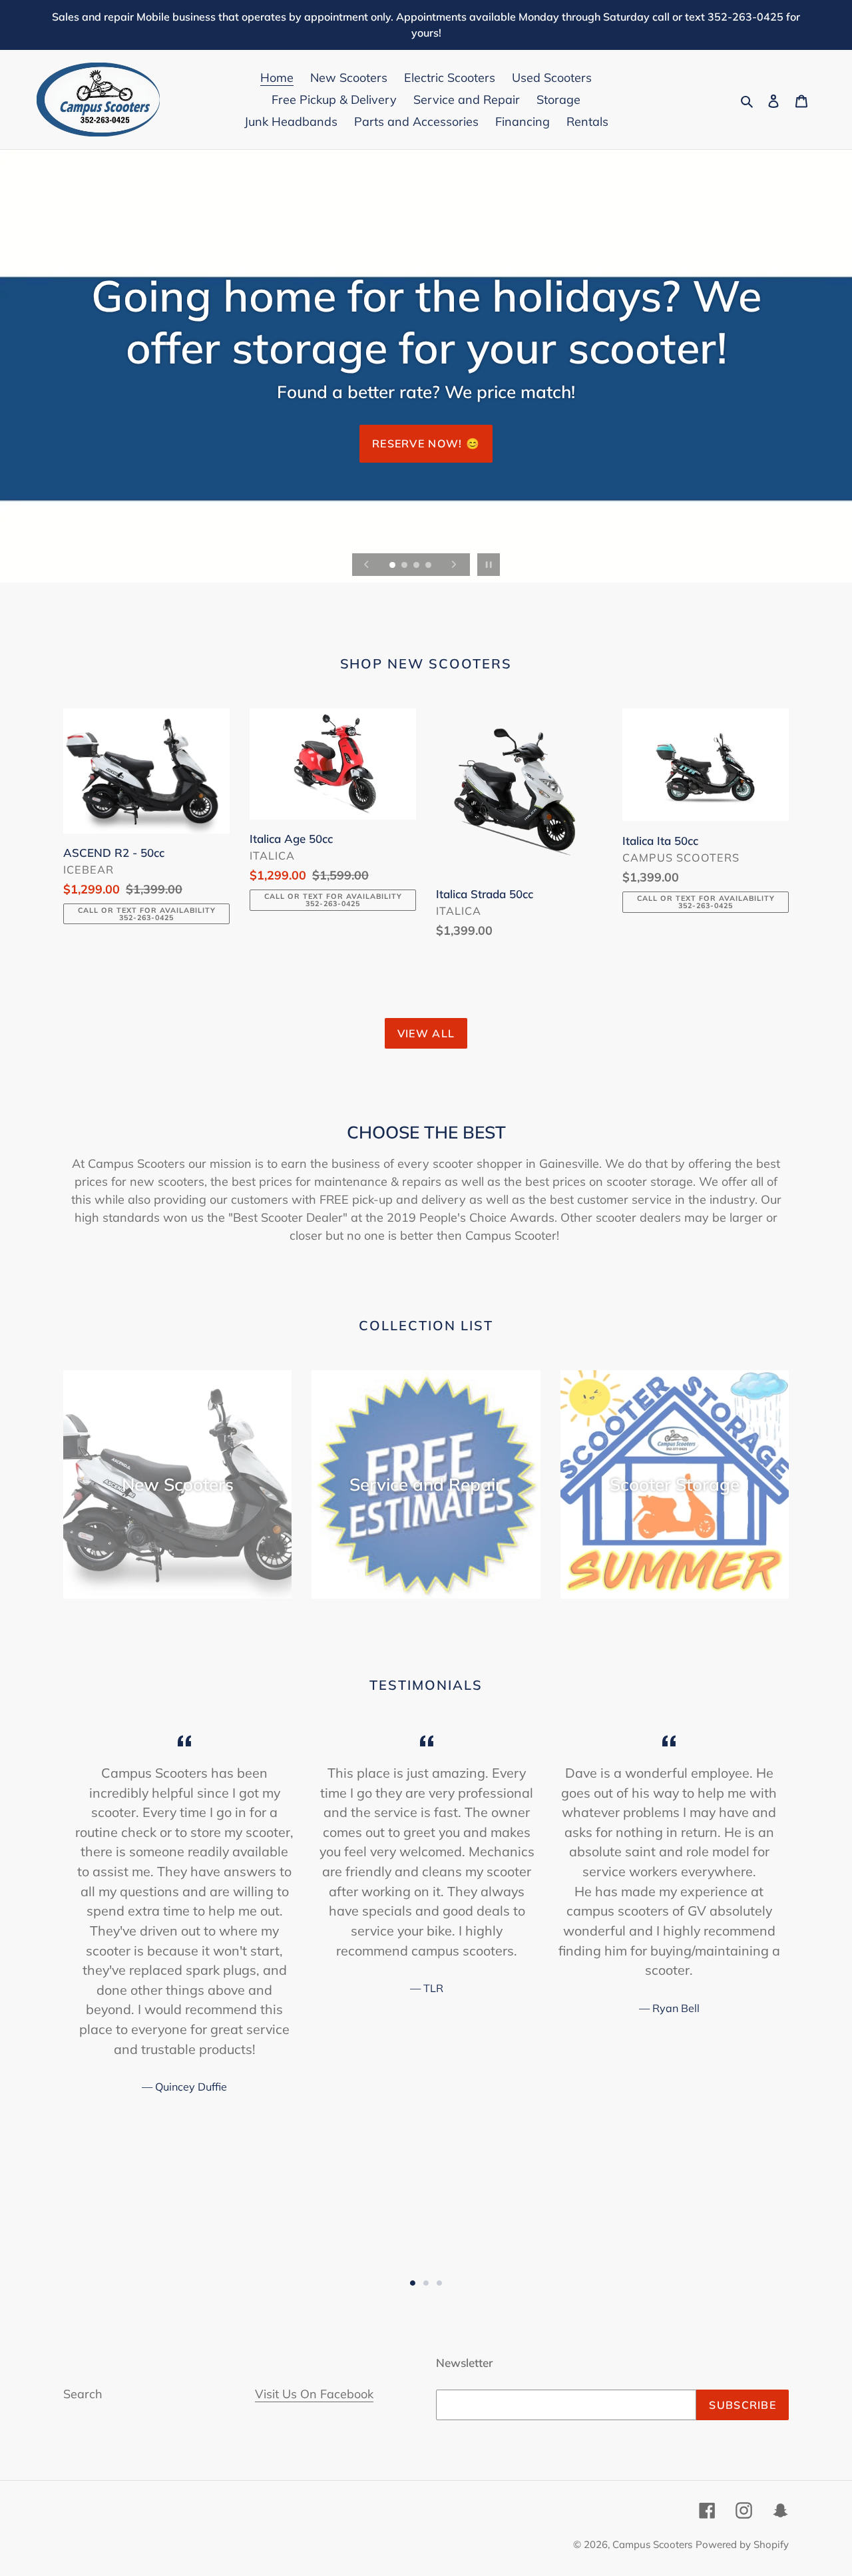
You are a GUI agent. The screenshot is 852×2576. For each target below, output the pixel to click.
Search (83, 2394)
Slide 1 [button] (413, 2283)
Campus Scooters (652, 2544)
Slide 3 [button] (439, 2283)
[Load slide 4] (429, 566)
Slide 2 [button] (426, 2283)
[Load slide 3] (417, 566)
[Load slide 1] (393, 566)
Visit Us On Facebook (314, 2394)
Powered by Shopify (742, 2544)
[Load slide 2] (405, 566)
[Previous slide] (367, 565)
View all (426, 1033)
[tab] (413, 2283)
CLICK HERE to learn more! (426, 405)
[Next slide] (454, 565)
